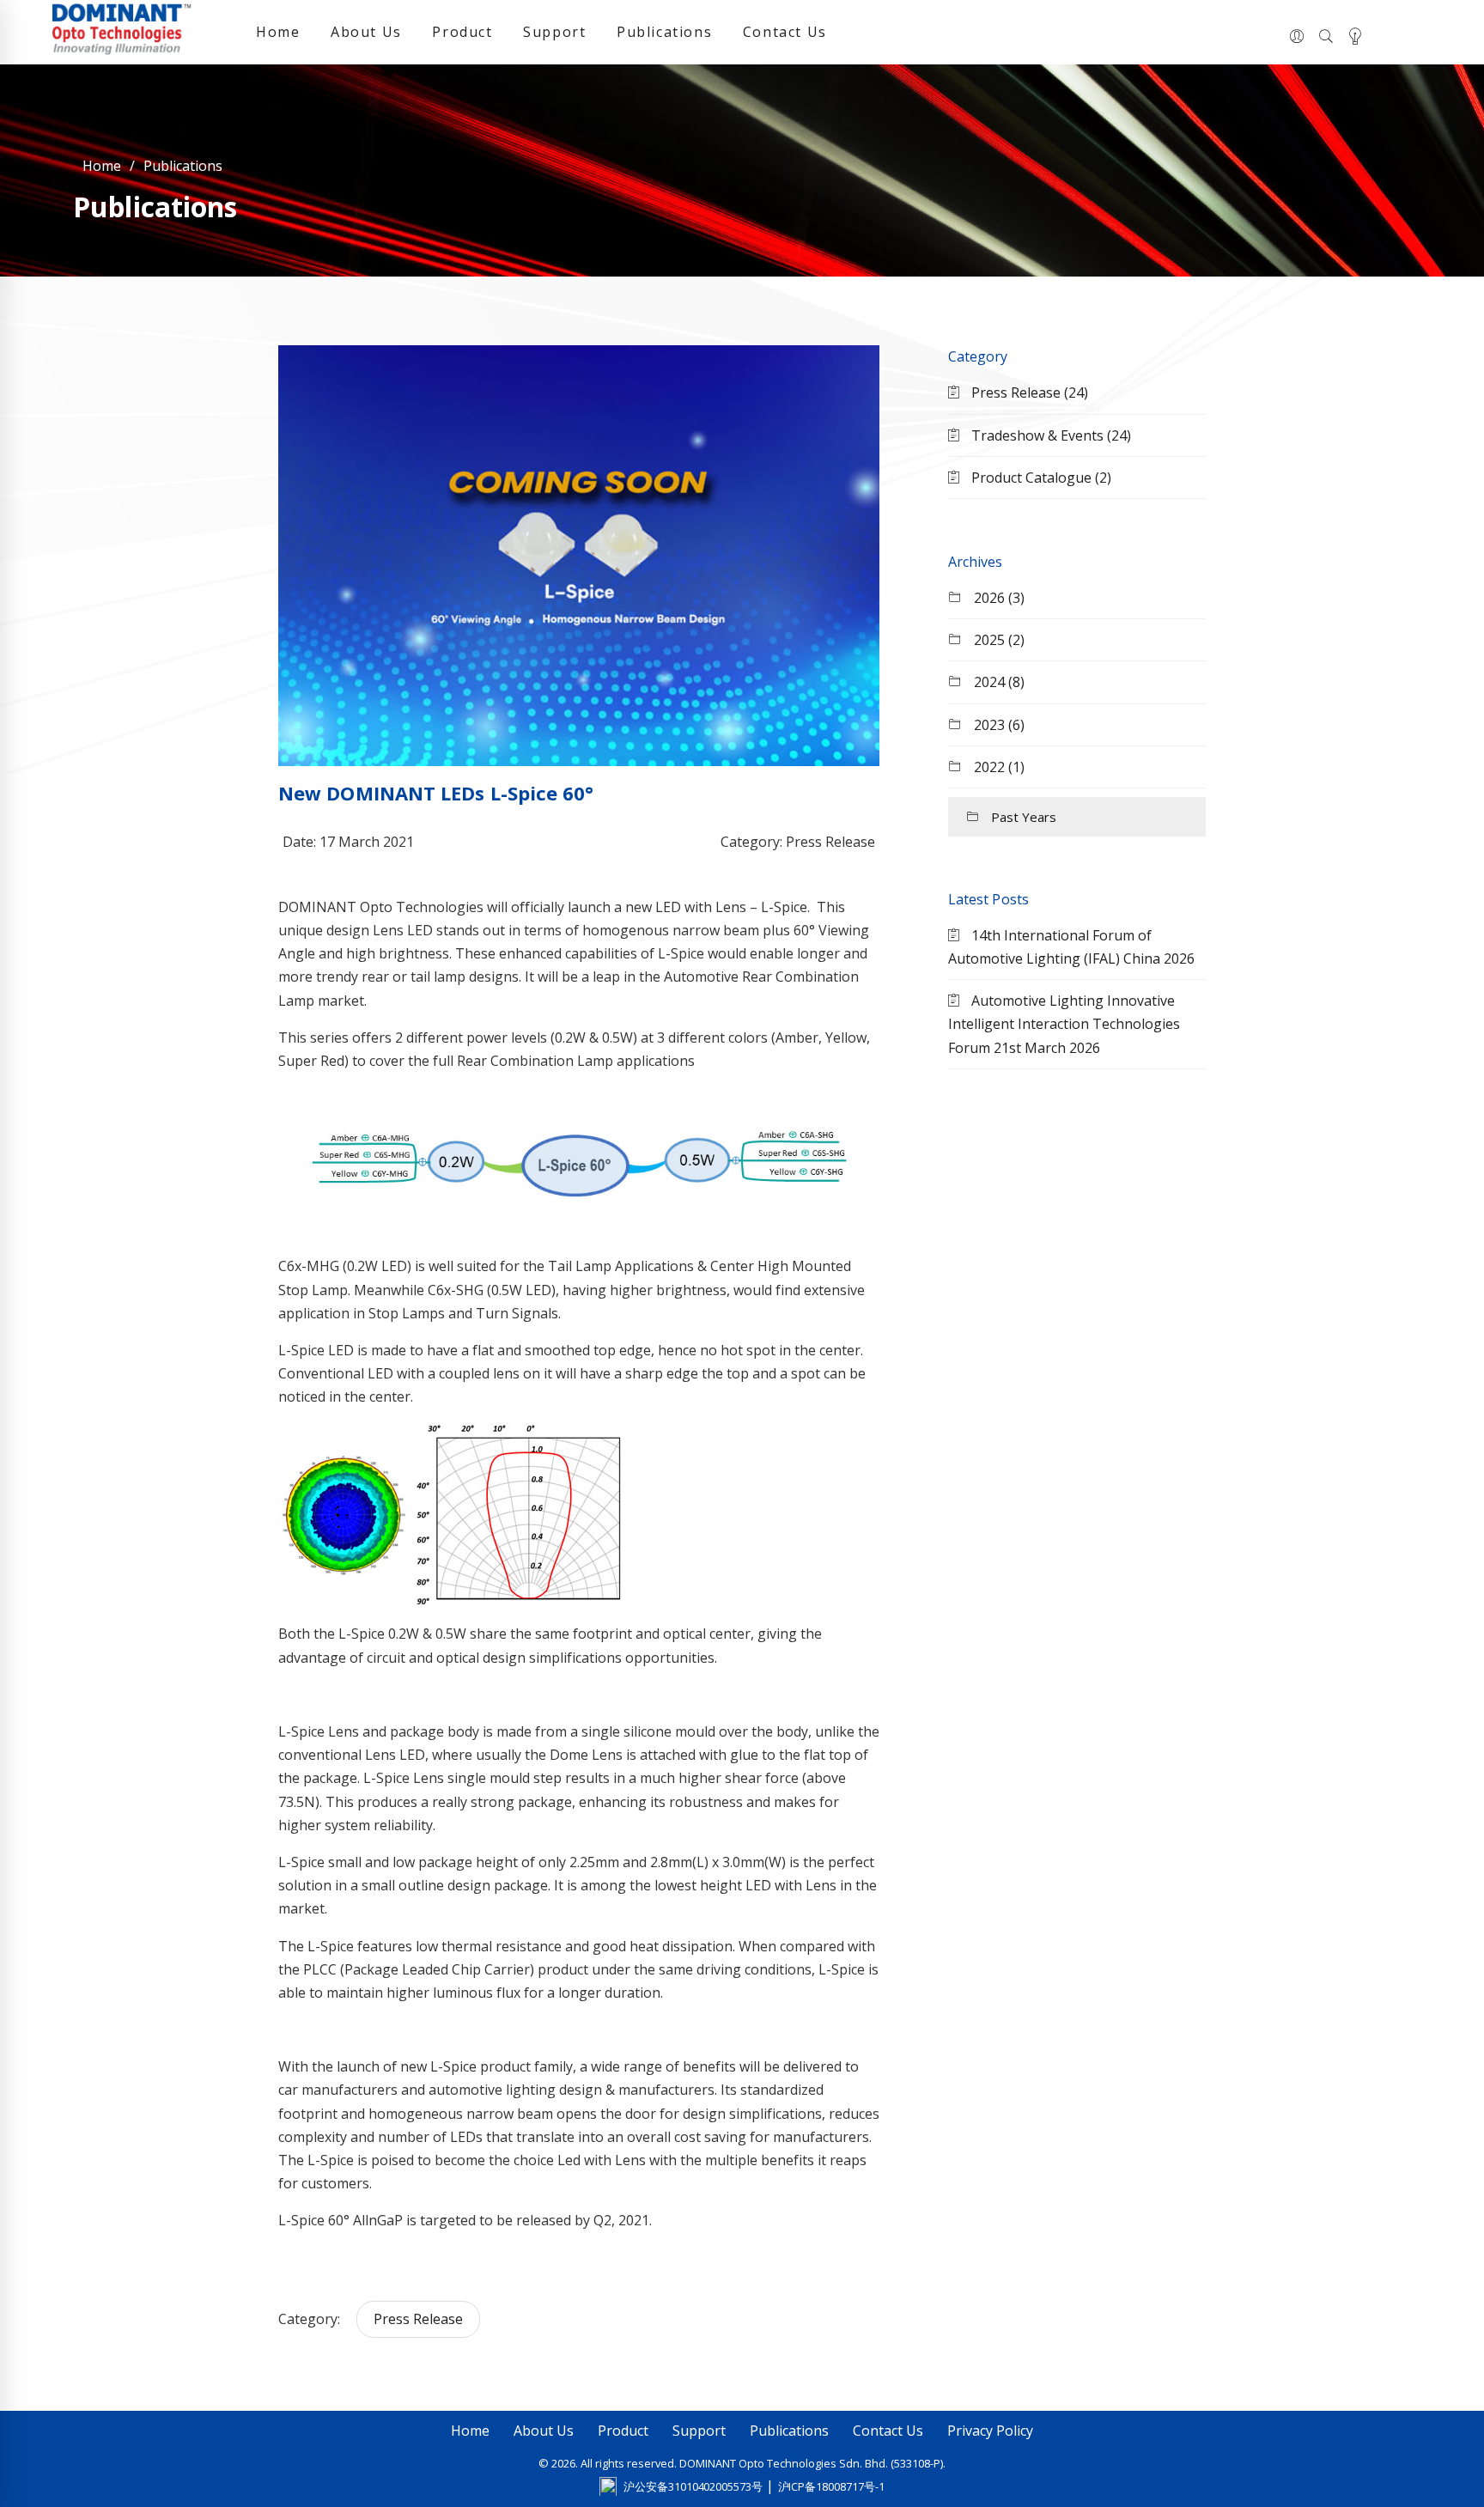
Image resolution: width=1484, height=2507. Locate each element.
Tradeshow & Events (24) (1049, 435)
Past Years (1022, 817)
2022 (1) (997, 767)
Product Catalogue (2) (1040, 478)
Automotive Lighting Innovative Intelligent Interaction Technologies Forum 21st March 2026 (1064, 1024)
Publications (664, 32)
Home (278, 32)
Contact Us (785, 32)
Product (462, 32)
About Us (366, 32)
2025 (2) (997, 640)
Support (554, 32)
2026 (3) (997, 598)
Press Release (418, 2319)
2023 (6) (997, 725)
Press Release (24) (1028, 392)
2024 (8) (997, 682)
